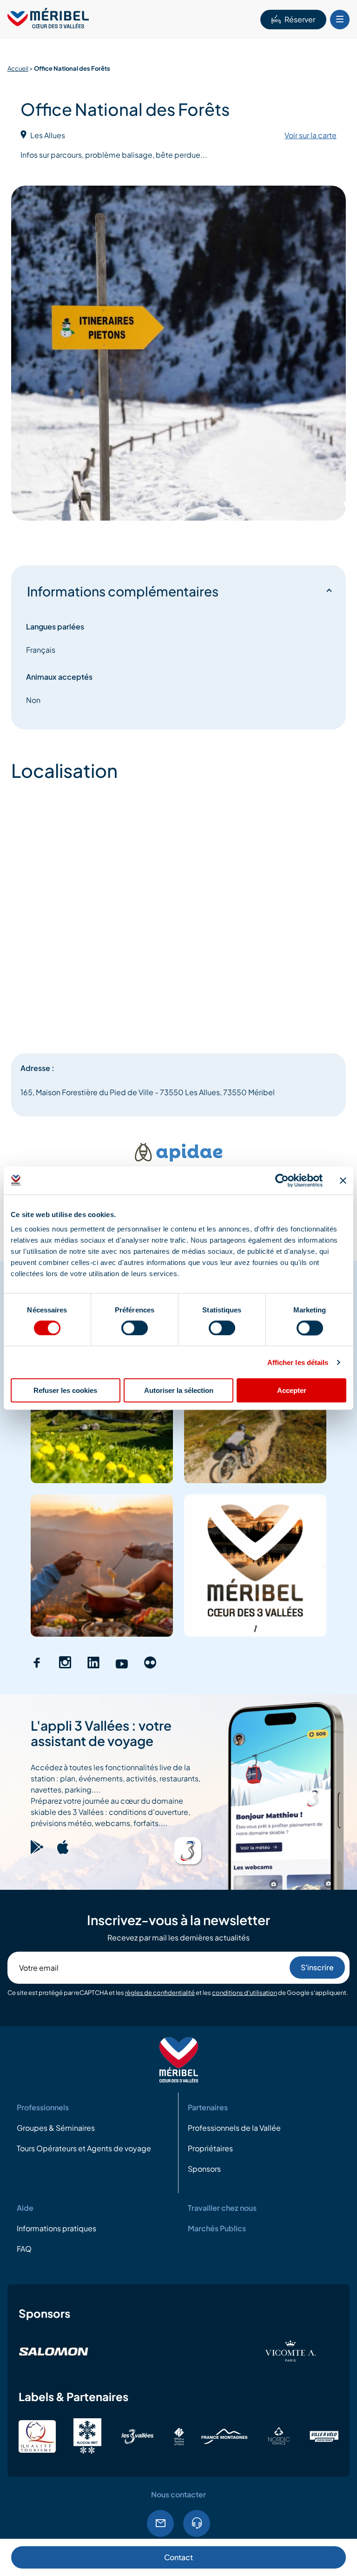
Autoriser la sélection (179, 1390)
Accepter (292, 1390)
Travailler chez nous (222, 2208)
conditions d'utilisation (245, 1993)
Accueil (18, 68)
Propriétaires (210, 2149)
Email (160, 2523)
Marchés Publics (217, 2229)
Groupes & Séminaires (56, 2128)
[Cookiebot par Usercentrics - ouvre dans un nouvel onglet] (282, 1180)
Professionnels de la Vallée (234, 2128)
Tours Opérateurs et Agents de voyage (84, 2149)
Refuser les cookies (65, 1390)
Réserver (300, 19)
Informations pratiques (56, 2229)
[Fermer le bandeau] (343, 1180)
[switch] (135, 1328)
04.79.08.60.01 (197, 2523)
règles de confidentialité (160, 1993)
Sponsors (204, 2169)
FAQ (24, 2249)
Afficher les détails (298, 1362)
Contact (178, 2557)
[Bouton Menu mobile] (340, 20)
